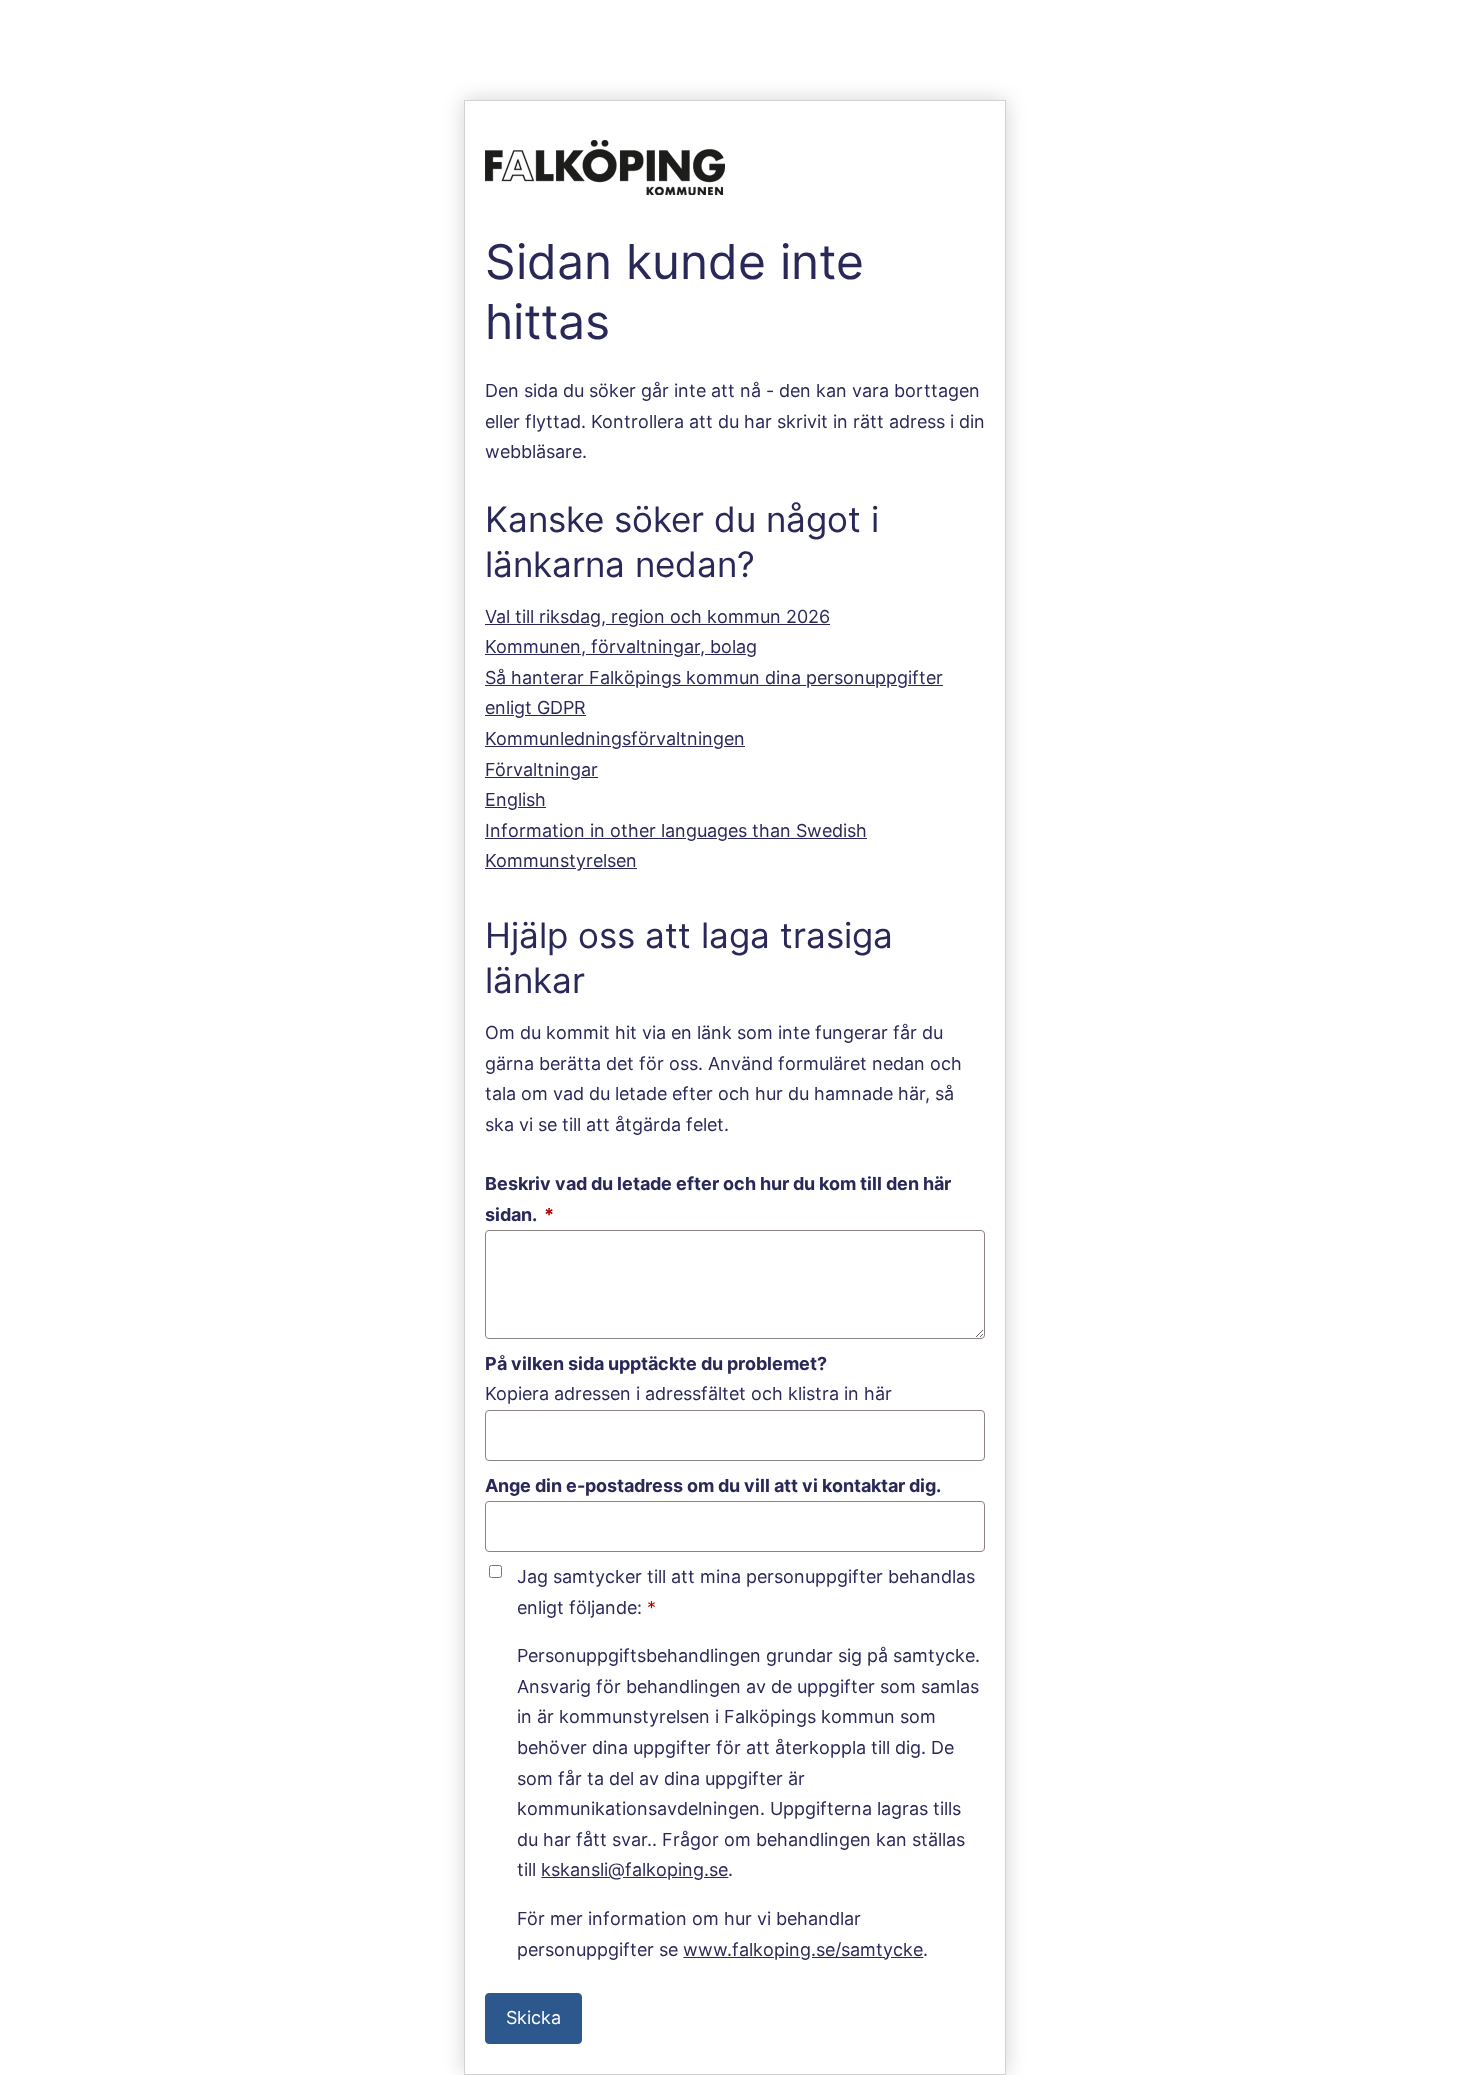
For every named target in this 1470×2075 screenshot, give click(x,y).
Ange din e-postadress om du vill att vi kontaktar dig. (713, 1485)
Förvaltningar (541, 769)
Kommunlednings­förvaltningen (615, 738)
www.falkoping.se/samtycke (803, 1949)
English (515, 799)
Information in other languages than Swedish (676, 830)
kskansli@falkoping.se (634, 1869)
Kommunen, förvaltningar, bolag (621, 646)
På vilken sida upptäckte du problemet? (656, 1363)
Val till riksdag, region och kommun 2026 (657, 616)
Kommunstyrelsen (561, 860)
